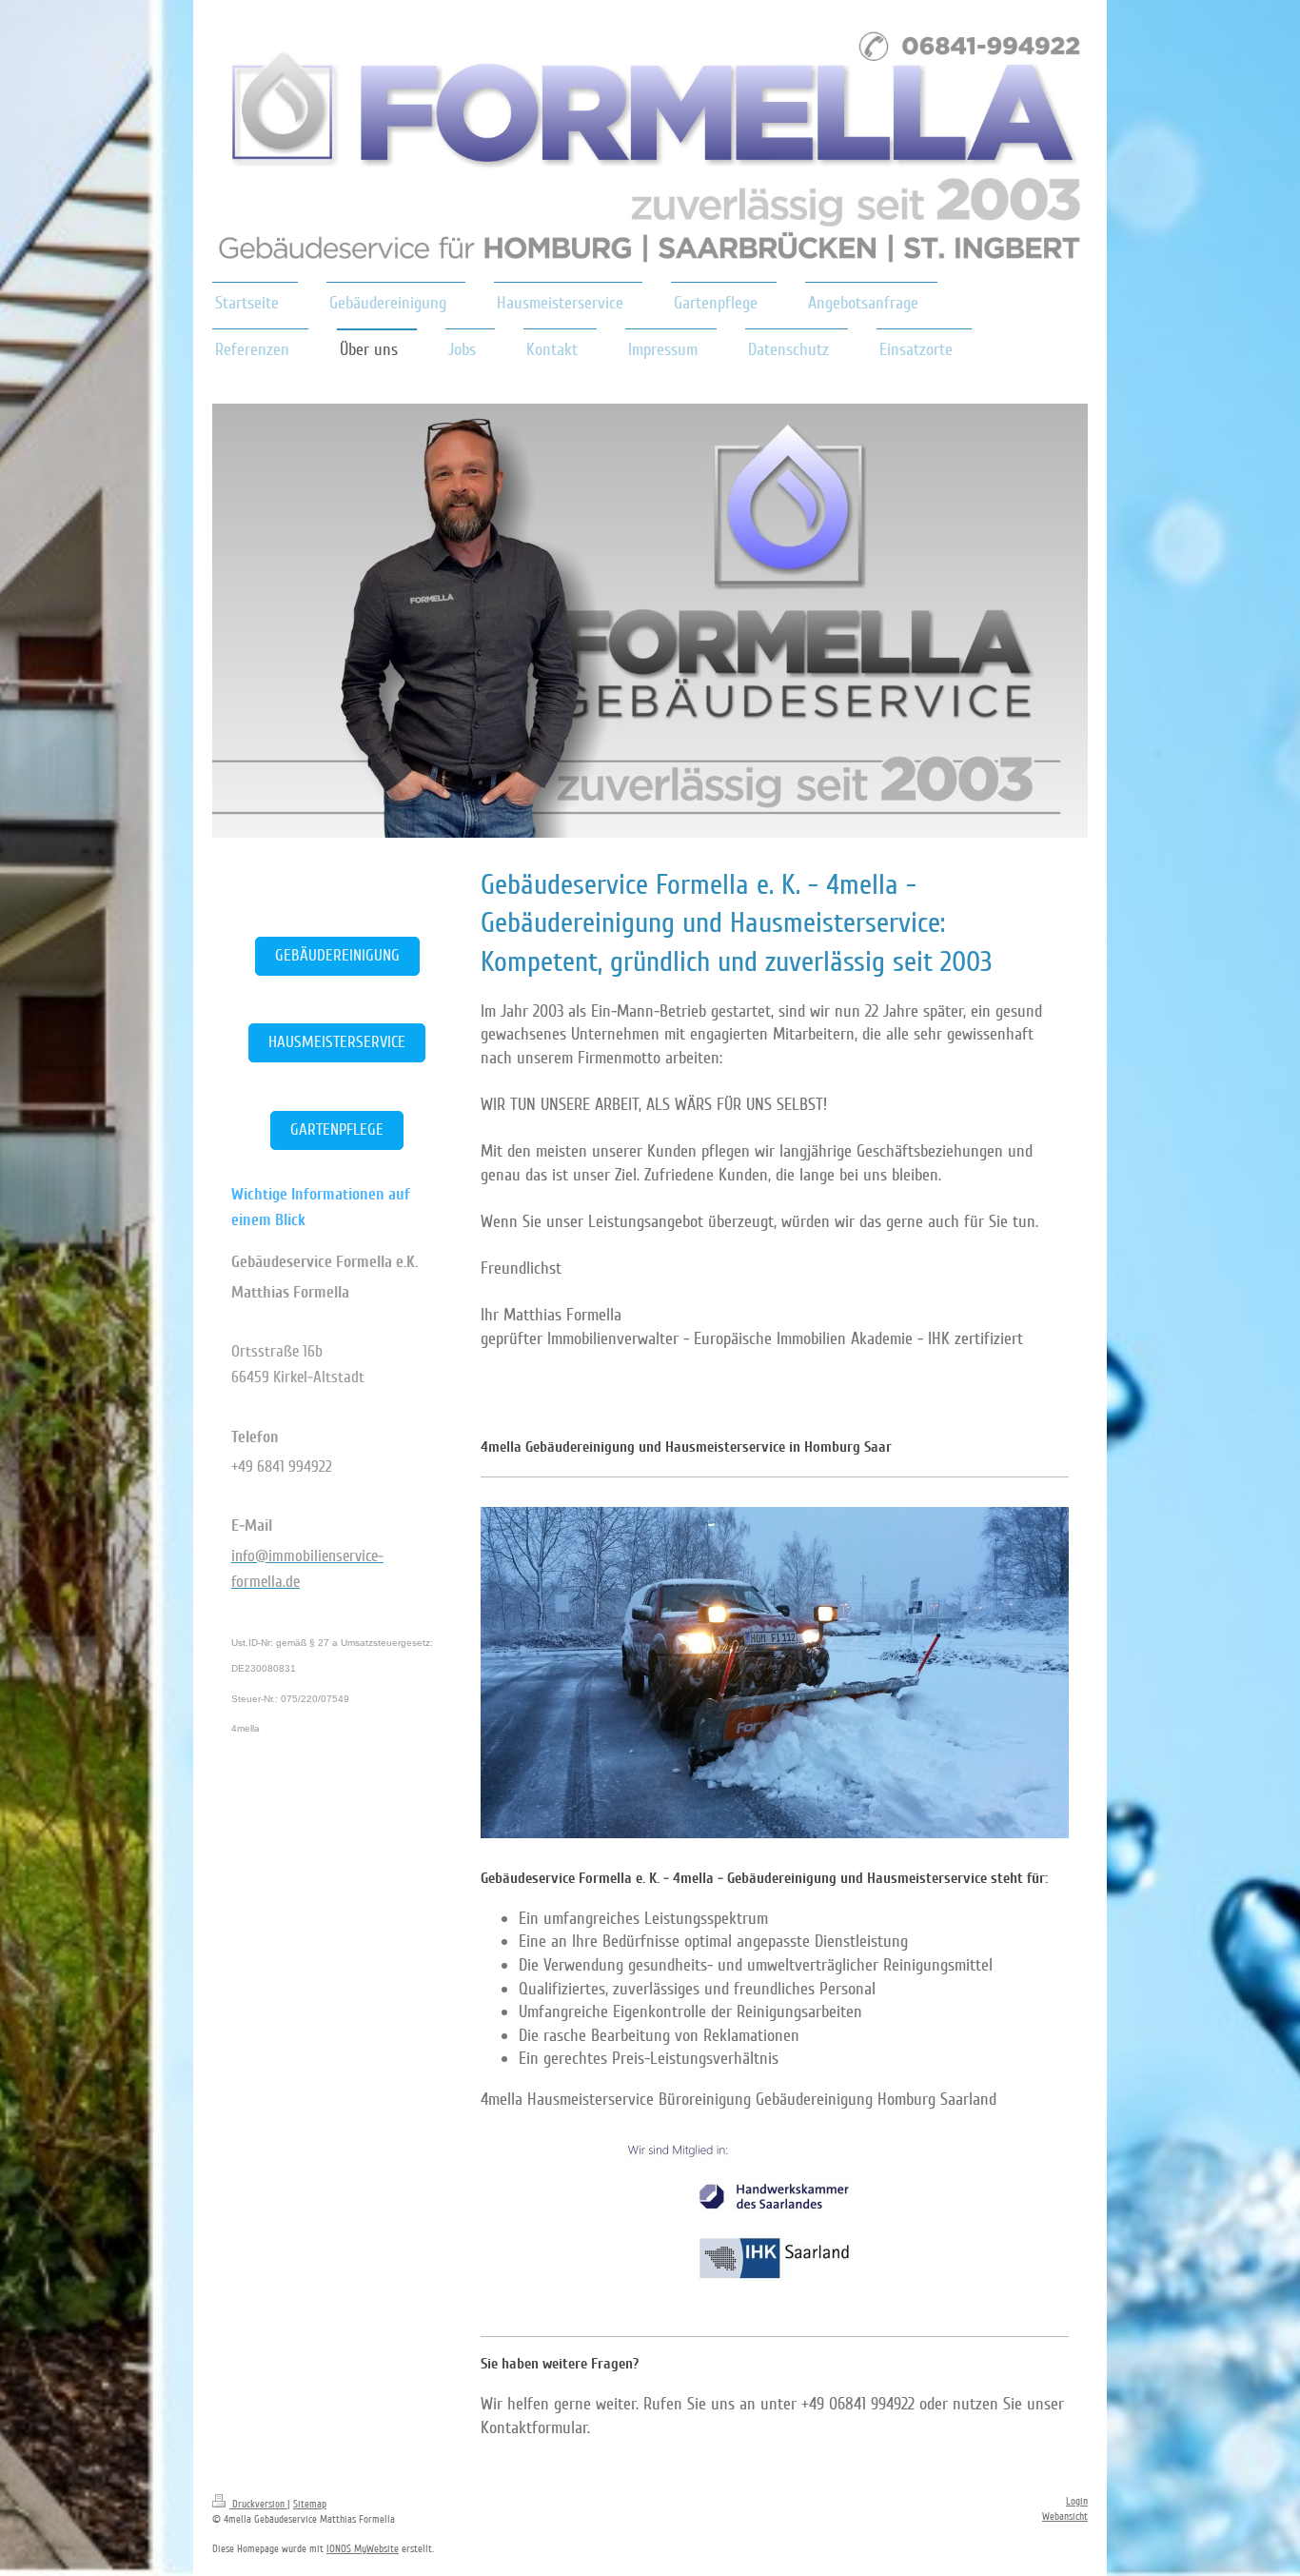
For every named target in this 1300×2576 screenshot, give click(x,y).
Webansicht (1065, 2517)
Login (1077, 2501)
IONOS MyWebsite (363, 2549)
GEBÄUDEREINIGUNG (337, 955)
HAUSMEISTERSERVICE (337, 1042)
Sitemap (310, 2504)
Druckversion (258, 2504)
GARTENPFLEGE (337, 1129)
